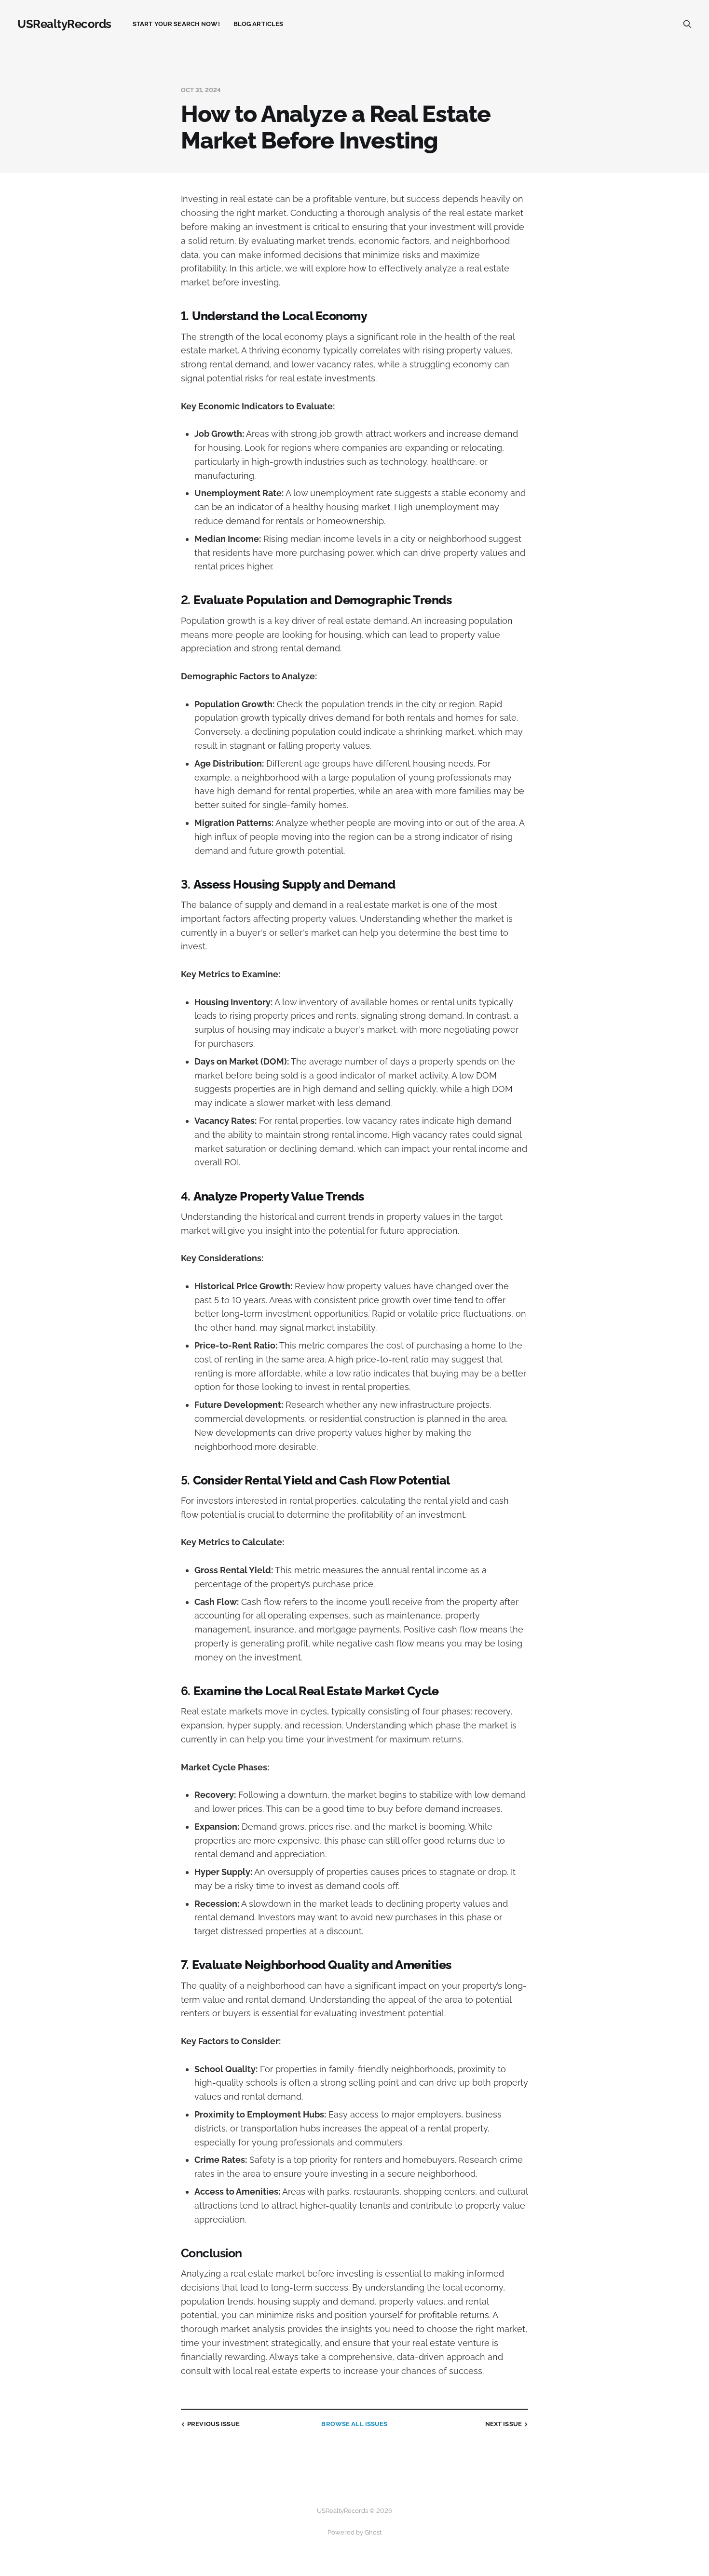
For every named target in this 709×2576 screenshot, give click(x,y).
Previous (213, 2424)
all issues (354, 2424)
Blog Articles (259, 24)
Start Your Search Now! (176, 24)
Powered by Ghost (354, 2532)
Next (504, 2424)
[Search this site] (687, 24)
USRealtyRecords (64, 24)
